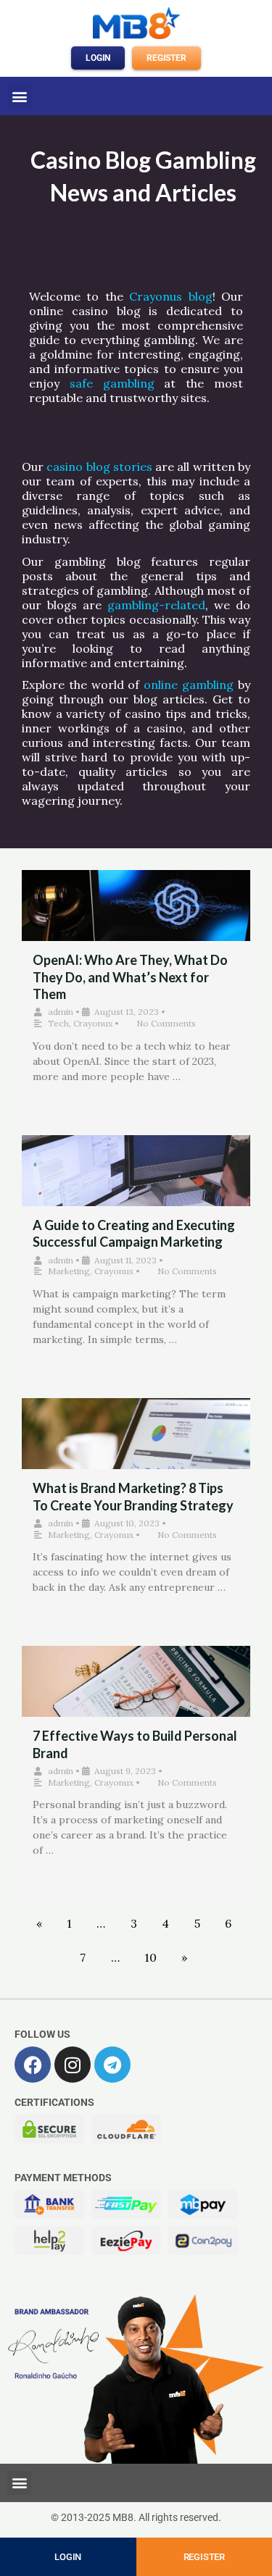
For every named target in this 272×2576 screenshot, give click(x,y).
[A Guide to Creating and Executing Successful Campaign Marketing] (136, 1185)
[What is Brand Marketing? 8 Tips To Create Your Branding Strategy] (136, 1448)
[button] (19, 96)
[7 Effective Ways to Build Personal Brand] (136, 1696)
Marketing (69, 1271)
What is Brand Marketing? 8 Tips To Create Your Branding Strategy (133, 1496)
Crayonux (93, 1023)
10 (151, 1957)
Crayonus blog (170, 296)
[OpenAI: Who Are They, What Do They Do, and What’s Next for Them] (136, 920)
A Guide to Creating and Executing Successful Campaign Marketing (134, 1233)
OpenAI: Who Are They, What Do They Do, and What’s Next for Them (130, 977)
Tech (58, 1023)
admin (61, 1012)
